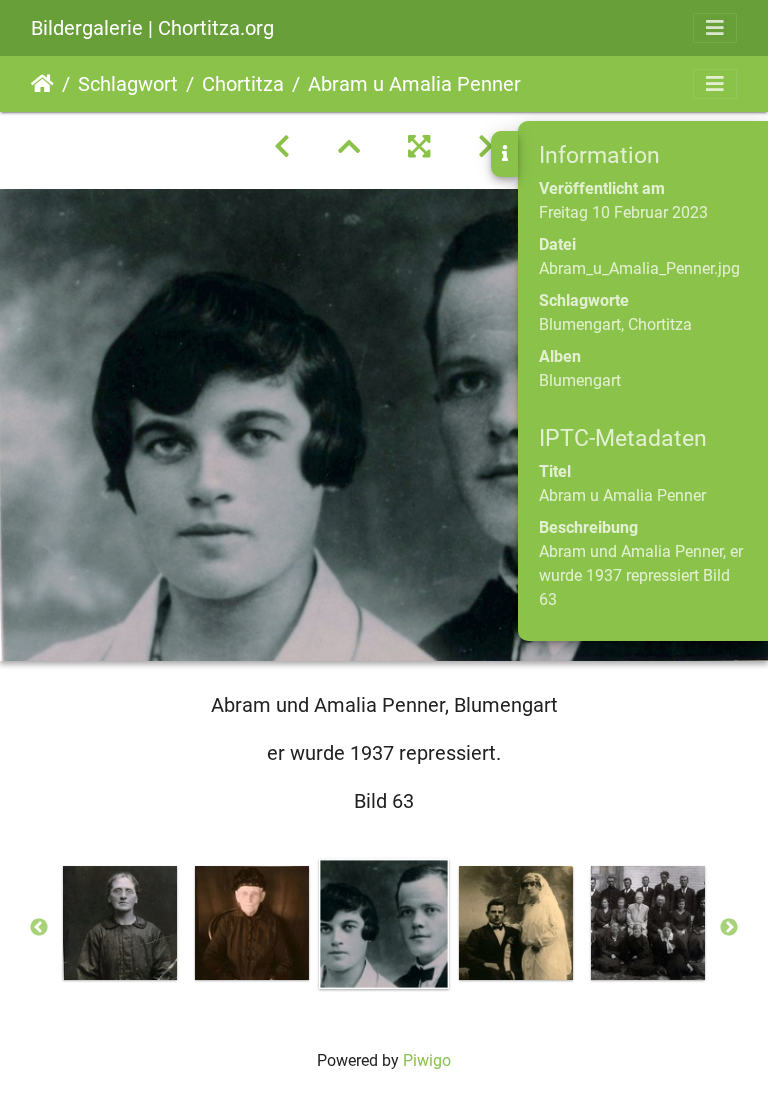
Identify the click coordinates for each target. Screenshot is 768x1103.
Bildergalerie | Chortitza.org (152, 28)
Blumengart (580, 324)
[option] (120, 923)
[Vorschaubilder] (349, 147)
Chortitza (243, 84)
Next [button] (729, 928)
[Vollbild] (419, 147)
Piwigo (427, 1060)
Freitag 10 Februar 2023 (623, 212)
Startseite (42, 84)
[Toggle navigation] (715, 28)
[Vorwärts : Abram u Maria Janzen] (486, 147)
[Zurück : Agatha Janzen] (282, 147)
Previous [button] (39, 928)
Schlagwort (128, 84)
